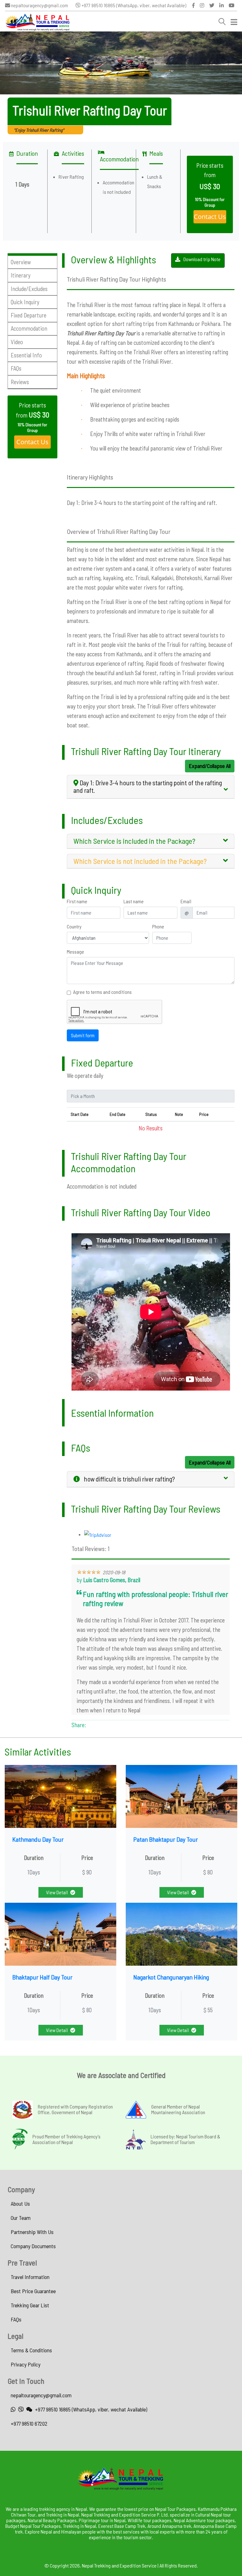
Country (74, 927)
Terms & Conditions (31, 2350)
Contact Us (210, 217)
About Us (20, 2204)
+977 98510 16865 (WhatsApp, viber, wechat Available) (133, 5)
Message (75, 952)
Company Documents (33, 2246)
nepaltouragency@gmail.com (39, 5)
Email (186, 901)
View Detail (57, 1892)
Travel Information (30, 2277)
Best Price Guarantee (33, 2291)
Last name (134, 901)
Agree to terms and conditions (102, 992)
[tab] (151, 787)
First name (77, 901)
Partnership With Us (32, 2232)
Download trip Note (202, 259)
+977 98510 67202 (29, 2423)
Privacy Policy (26, 2364)
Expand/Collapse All (210, 766)
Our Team (21, 2218)
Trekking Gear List (30, 2305)
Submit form (83, 1035)
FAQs (16, 2319)
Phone (158, 927)
